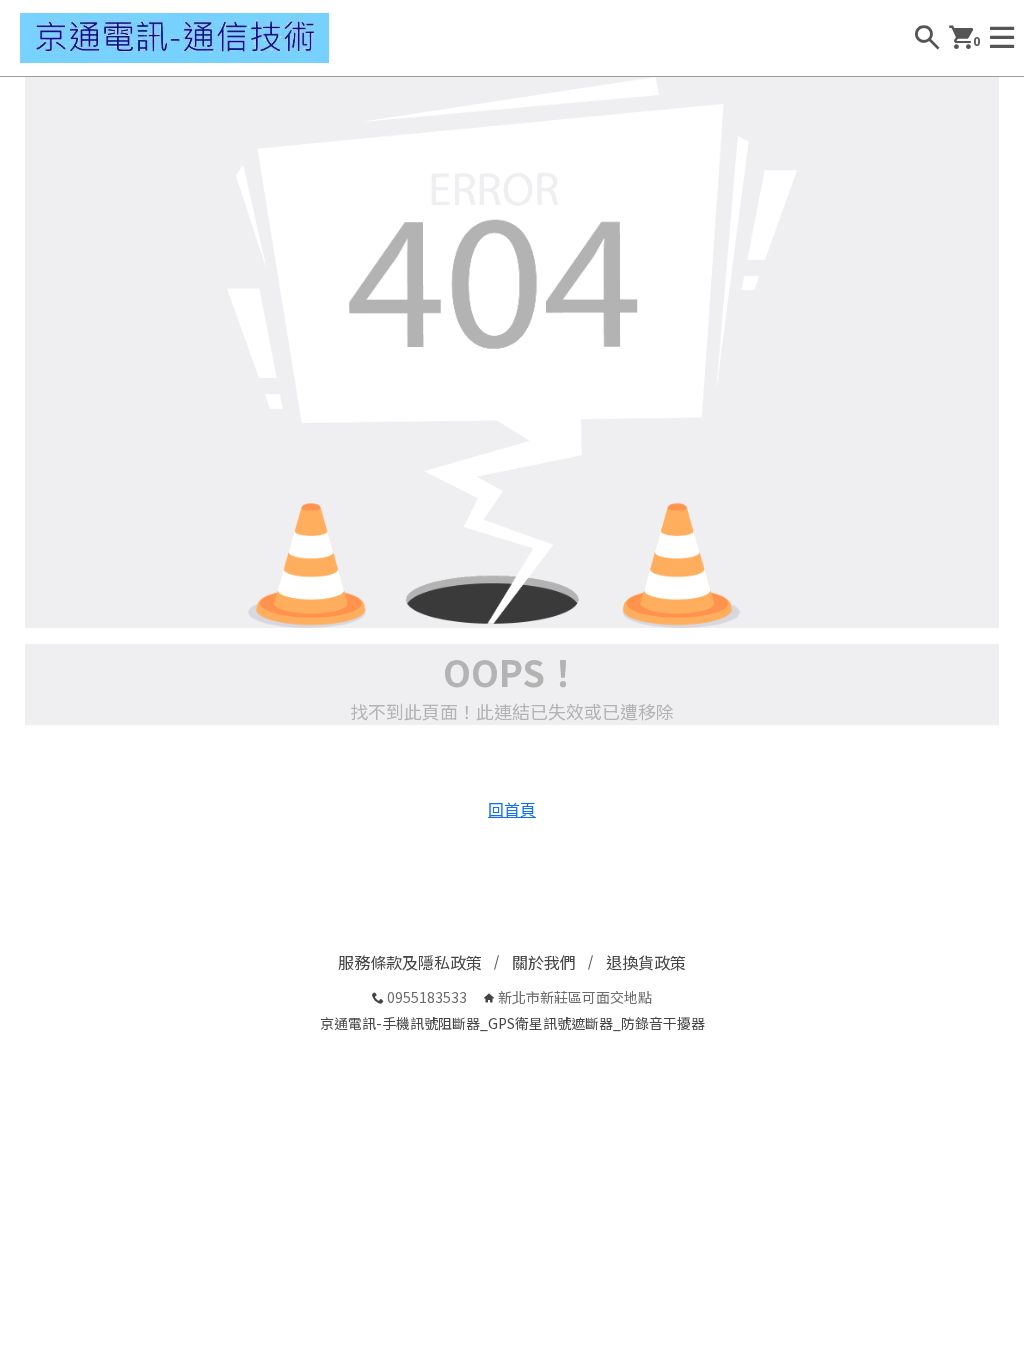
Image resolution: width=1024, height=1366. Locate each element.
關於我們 (544, 962)
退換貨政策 (646, 962)
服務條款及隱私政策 (410, 962)
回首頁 (512, 809)
